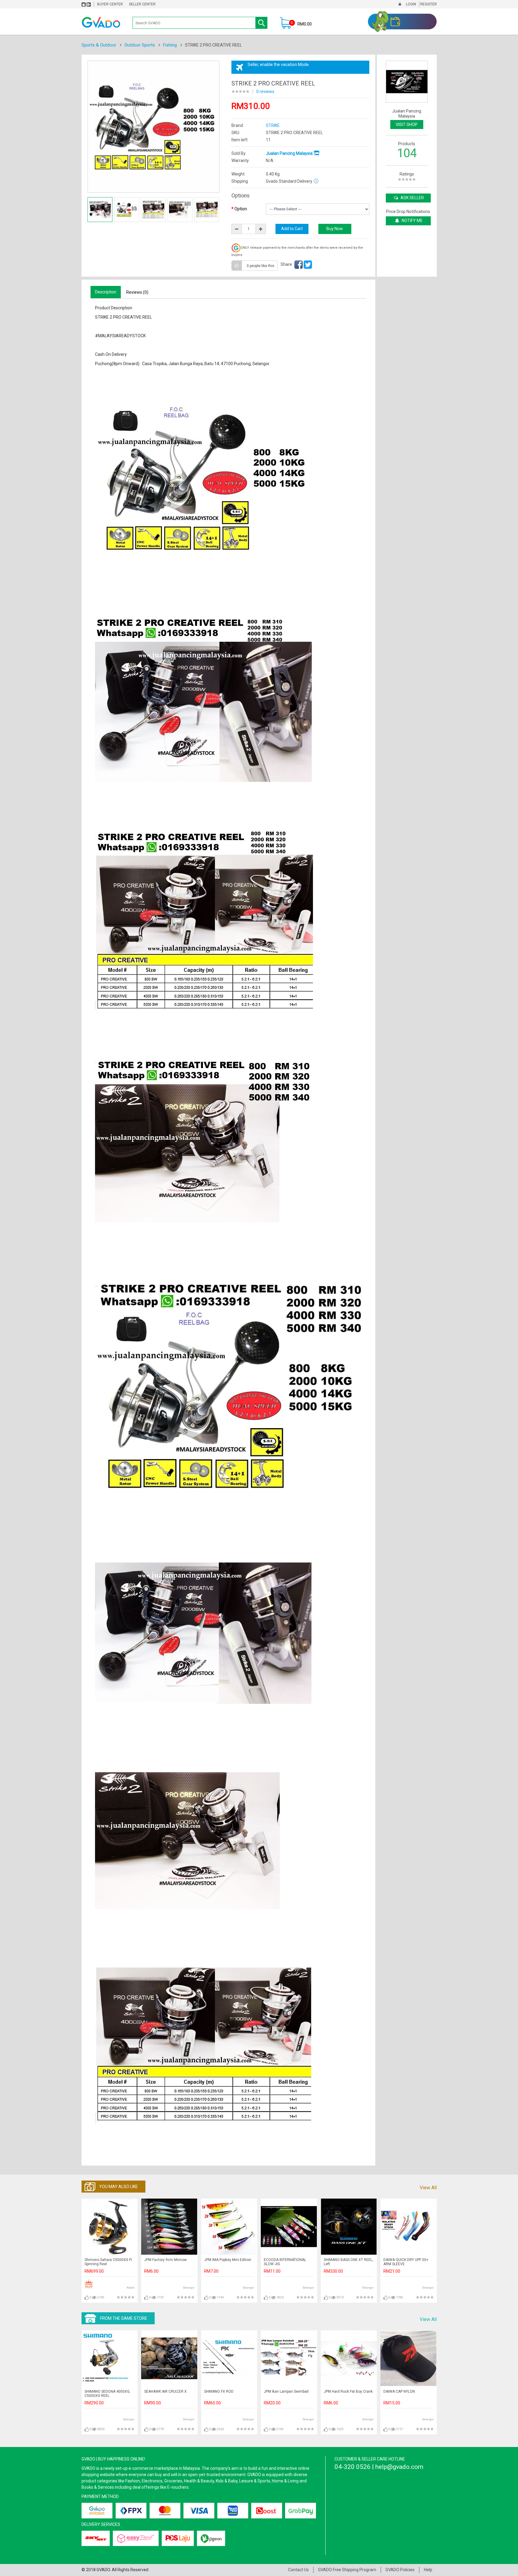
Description (106, 292)
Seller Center (142, 4)
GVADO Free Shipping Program (347, 2570)
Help (428, 2570)
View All (428, 2188)
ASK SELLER (412, 198)
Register (428, 4)
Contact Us (298, 2570)
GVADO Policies (400, 2570)
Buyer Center (110, 4)
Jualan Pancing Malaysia (290, 153)
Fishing (170, 45)
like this (260, 266)
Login (411, 4)
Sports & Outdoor (99, 45)
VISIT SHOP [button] (407, 125)
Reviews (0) (137, 292)
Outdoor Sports (140, 45)
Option (241, 209)
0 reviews (265, 92)
